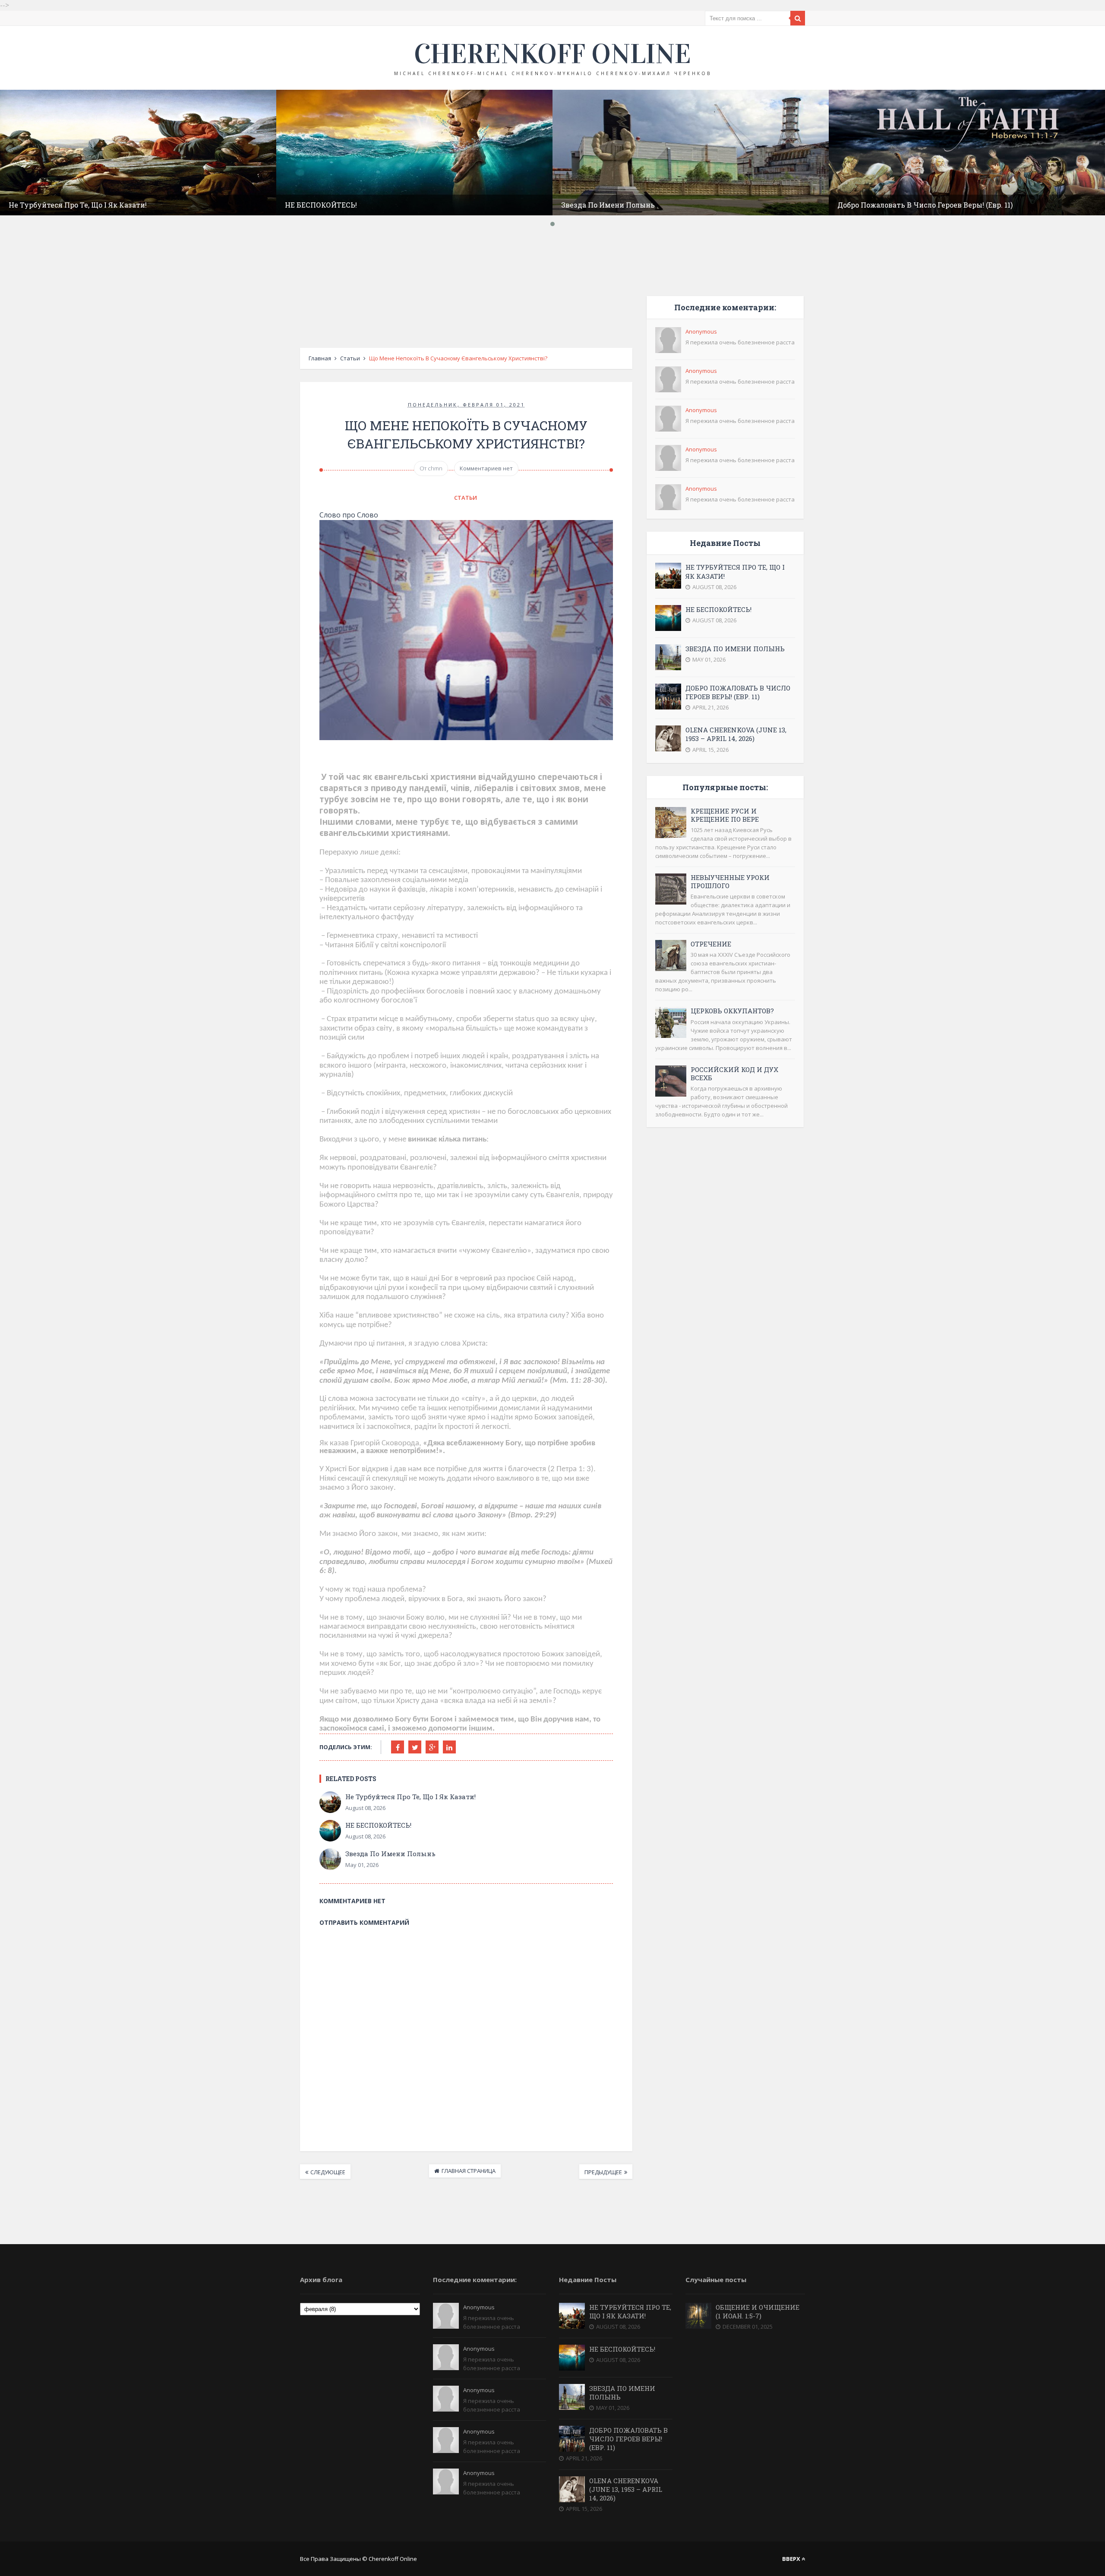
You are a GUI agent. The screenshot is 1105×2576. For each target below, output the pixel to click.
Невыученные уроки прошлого (730, 881)
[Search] (798, 18)
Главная (320, 358)
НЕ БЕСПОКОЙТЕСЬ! (321, 205)
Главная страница (469, 2171)
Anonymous (701, 331)
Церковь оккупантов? (732, 1011)
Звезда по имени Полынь (608, 205)
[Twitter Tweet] (415, 1747)
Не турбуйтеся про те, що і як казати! (78, 205)
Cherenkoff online (552, 54)
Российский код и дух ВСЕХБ (734, 1074)
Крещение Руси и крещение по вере (725, 815)
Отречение (711, 944)
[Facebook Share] (398, 1747)
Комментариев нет (486, 468)
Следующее (328, 2172)
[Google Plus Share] (432, 1747)
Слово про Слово (349, 515)
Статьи (350, 358)
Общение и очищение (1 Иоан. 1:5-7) (758, 2311)
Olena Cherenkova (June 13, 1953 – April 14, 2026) (736, 734)
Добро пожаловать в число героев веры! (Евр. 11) (925, 205)
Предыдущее (603, 2172)
